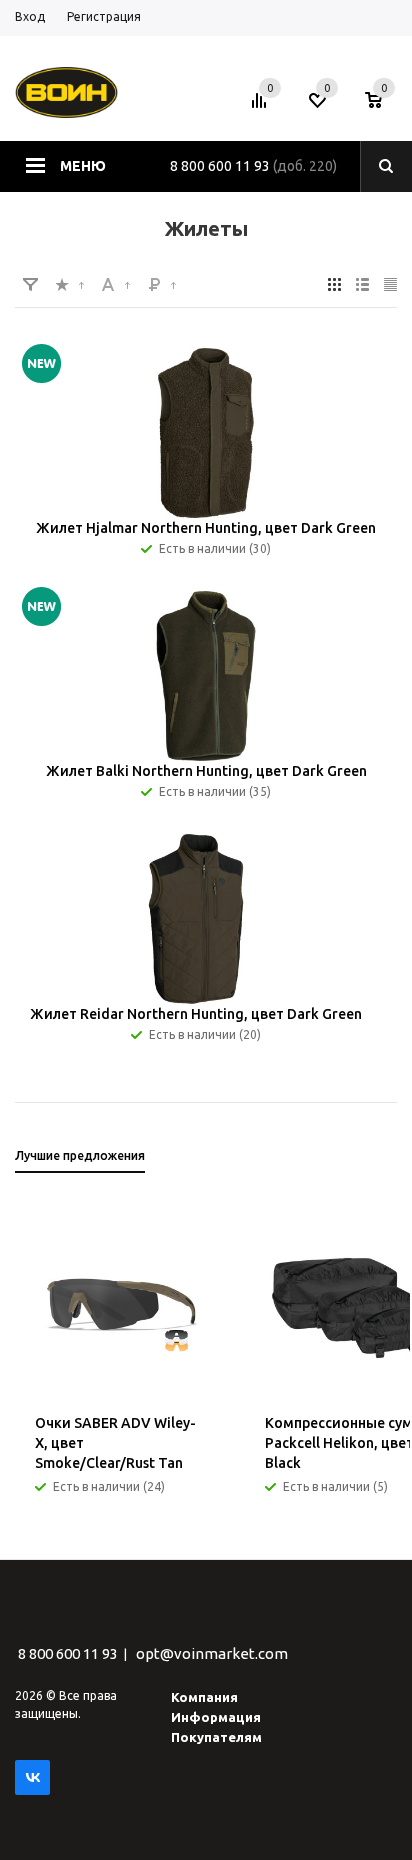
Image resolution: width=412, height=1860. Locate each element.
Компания (204, 1697)
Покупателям (216, 1737)
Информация (216, 1717)
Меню (83, 166)
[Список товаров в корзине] (383, 106)
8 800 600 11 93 (220, 166)
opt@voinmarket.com (212, 1653)
